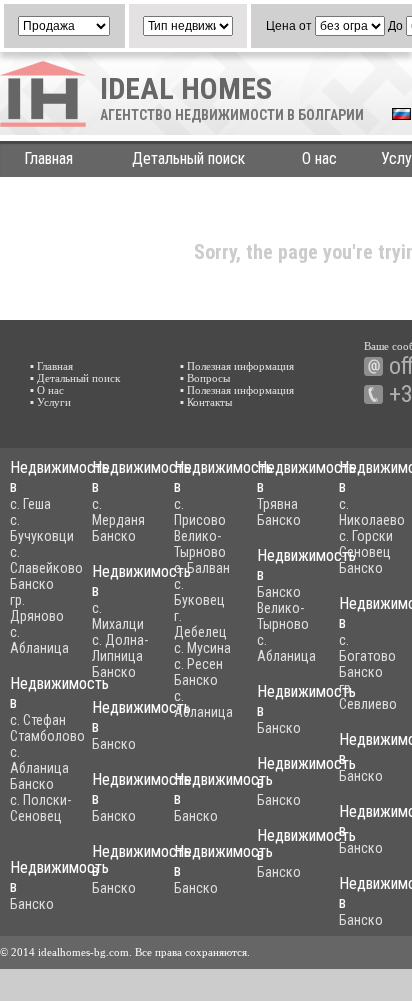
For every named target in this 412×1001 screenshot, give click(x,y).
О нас (319, 158)
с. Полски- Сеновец (40, 808)
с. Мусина (202, 648)
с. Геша (30, 504)
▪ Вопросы (205, 378)
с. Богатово (367, 648)
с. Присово (200, 512)
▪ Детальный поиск (75, 378)
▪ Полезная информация (237, 366)
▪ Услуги (50, 402)
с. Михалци (118, 616)
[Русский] (401, 116)
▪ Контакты (206, 402)
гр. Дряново (37, 608)
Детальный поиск (188, 158)
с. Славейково (46, 560)
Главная (48, 158)
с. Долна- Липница (120, 648)
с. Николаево (372, 512)
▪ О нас (47, 390)
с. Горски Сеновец (366, 544)
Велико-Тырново (200, 544)
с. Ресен (198, 664)
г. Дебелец (200, 624)
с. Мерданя (118, 512)
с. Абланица (39, 640)
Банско (32, 584)
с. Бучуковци (42, 528)
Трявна (277, 504)
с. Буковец (199, 592)
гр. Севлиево (368, 696)
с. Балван (202, 568)
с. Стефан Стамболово (47, 728)
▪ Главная (51, 366)
